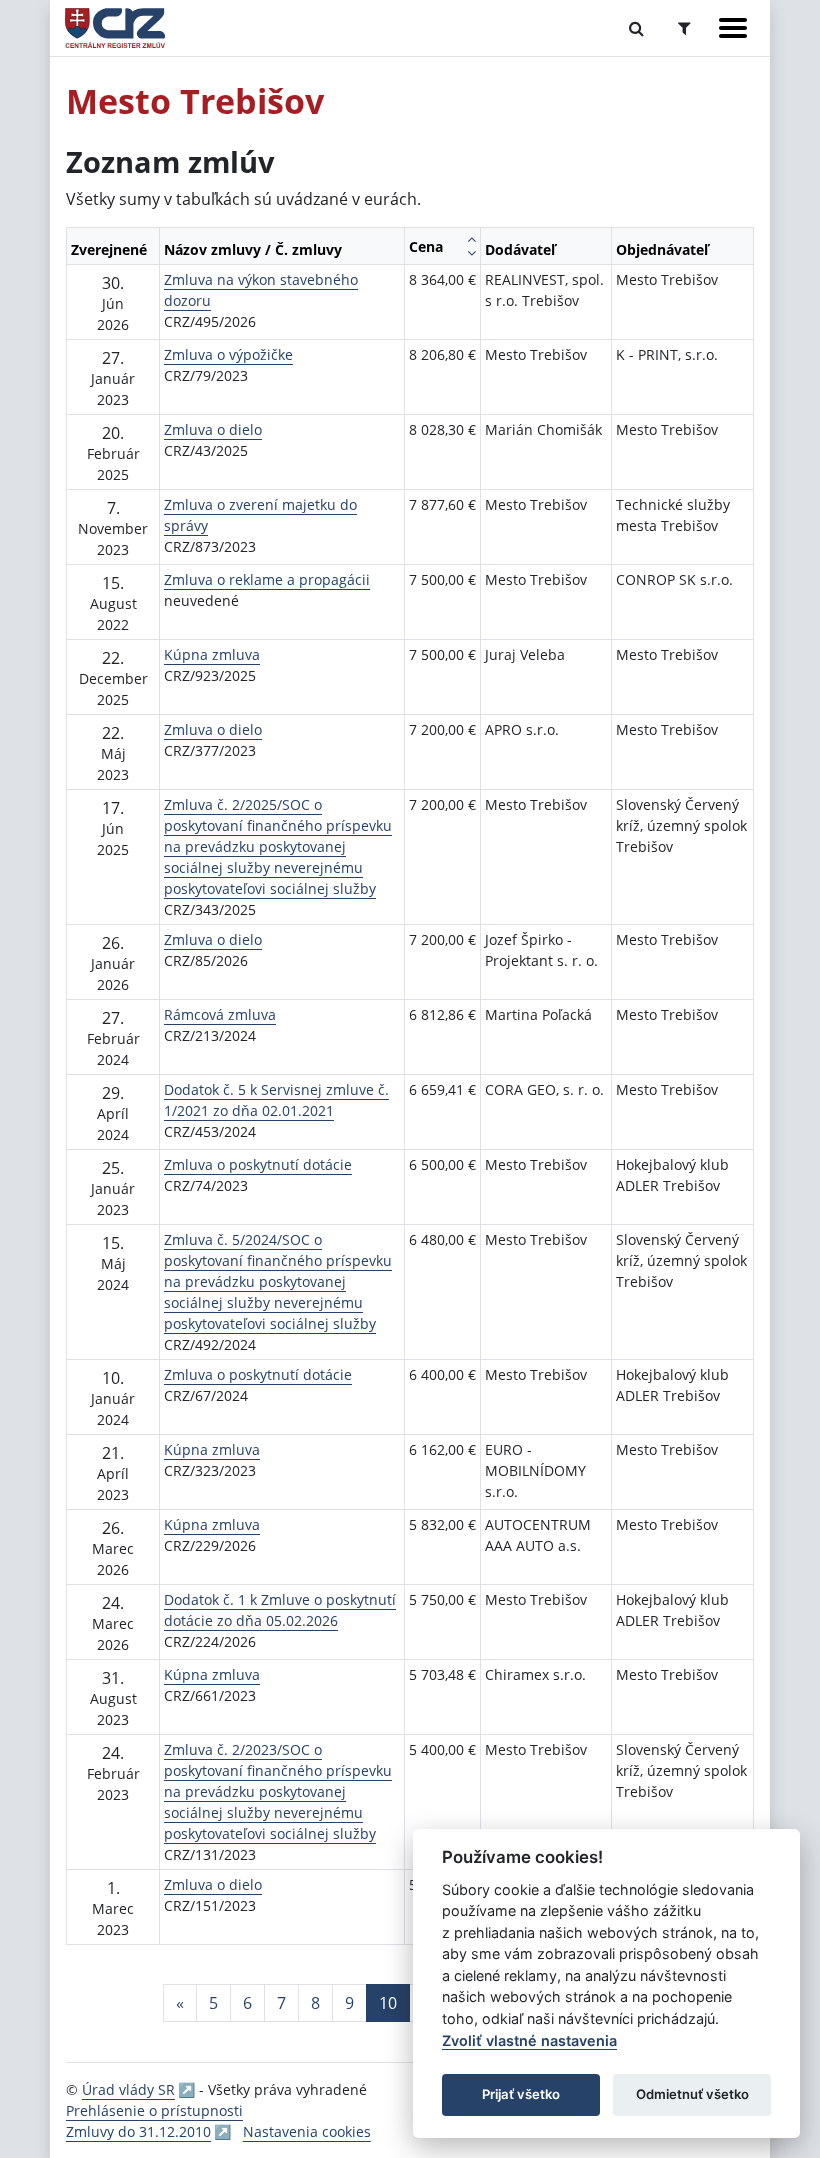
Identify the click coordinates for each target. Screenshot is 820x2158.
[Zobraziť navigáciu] (733, 28)
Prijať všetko (521, 2094)
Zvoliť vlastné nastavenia (529, 2040)
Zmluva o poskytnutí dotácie (258, 1164)
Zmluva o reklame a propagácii (267, 579)
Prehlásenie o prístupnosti (154, 2110)
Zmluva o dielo (213, 429)
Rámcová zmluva (220, 1014)
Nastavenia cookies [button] (307, 2131)
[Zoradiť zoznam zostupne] (471, 253)
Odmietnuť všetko (692, 2094)
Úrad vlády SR (128, 2089)
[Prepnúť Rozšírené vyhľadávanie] (684, 28)
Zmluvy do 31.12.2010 (138, 2131)
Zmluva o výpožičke (228, 354)
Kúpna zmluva (212, 654)
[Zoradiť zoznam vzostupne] (471, 239)
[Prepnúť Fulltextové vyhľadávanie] (636, 28)
